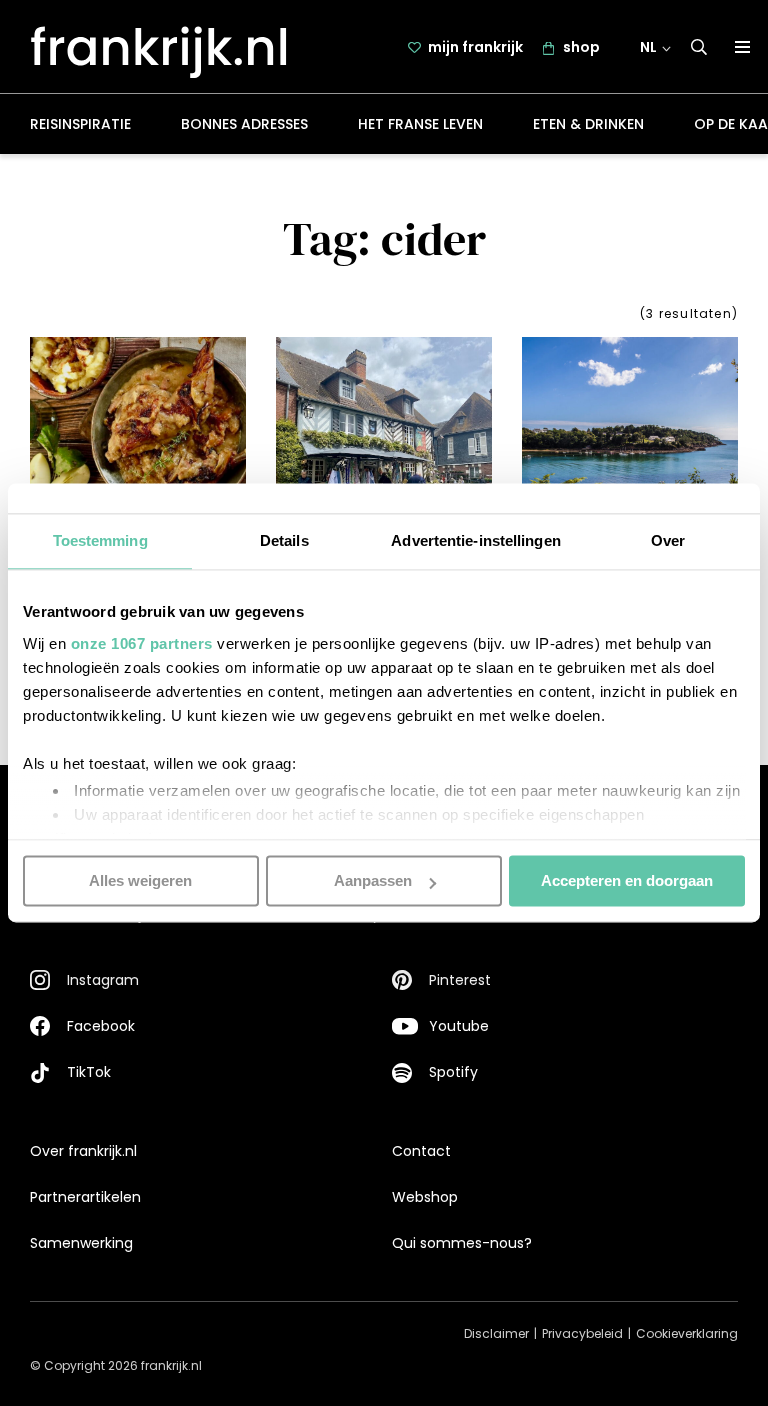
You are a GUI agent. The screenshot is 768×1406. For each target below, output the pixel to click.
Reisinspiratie (80, 124)
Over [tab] (668, 540)
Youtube (459, 1026)
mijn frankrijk (475, 47)
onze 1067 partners (142, 643)
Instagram (103, 980)
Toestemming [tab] (100, 540)
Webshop (425, 1197)
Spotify (453, 1072)
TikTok (89, 1072)
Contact (421, 1151)
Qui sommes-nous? (462, 1243)
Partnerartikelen (85, 1197)
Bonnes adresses (244, 124)
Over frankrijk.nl (83, 1151)
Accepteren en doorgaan (627, 880)
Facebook (101, 1026)
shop (581, 47)
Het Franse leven (420, 124)
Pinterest (460, 980)
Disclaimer (496, 1333)
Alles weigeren (140, 880)
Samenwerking (81, 1243)
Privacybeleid (582, 1333)
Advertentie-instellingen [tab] (475, 540)
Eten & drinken (588, 124)
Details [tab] (284, 540)
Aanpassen (373, 880)
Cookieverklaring (687, 1333)
